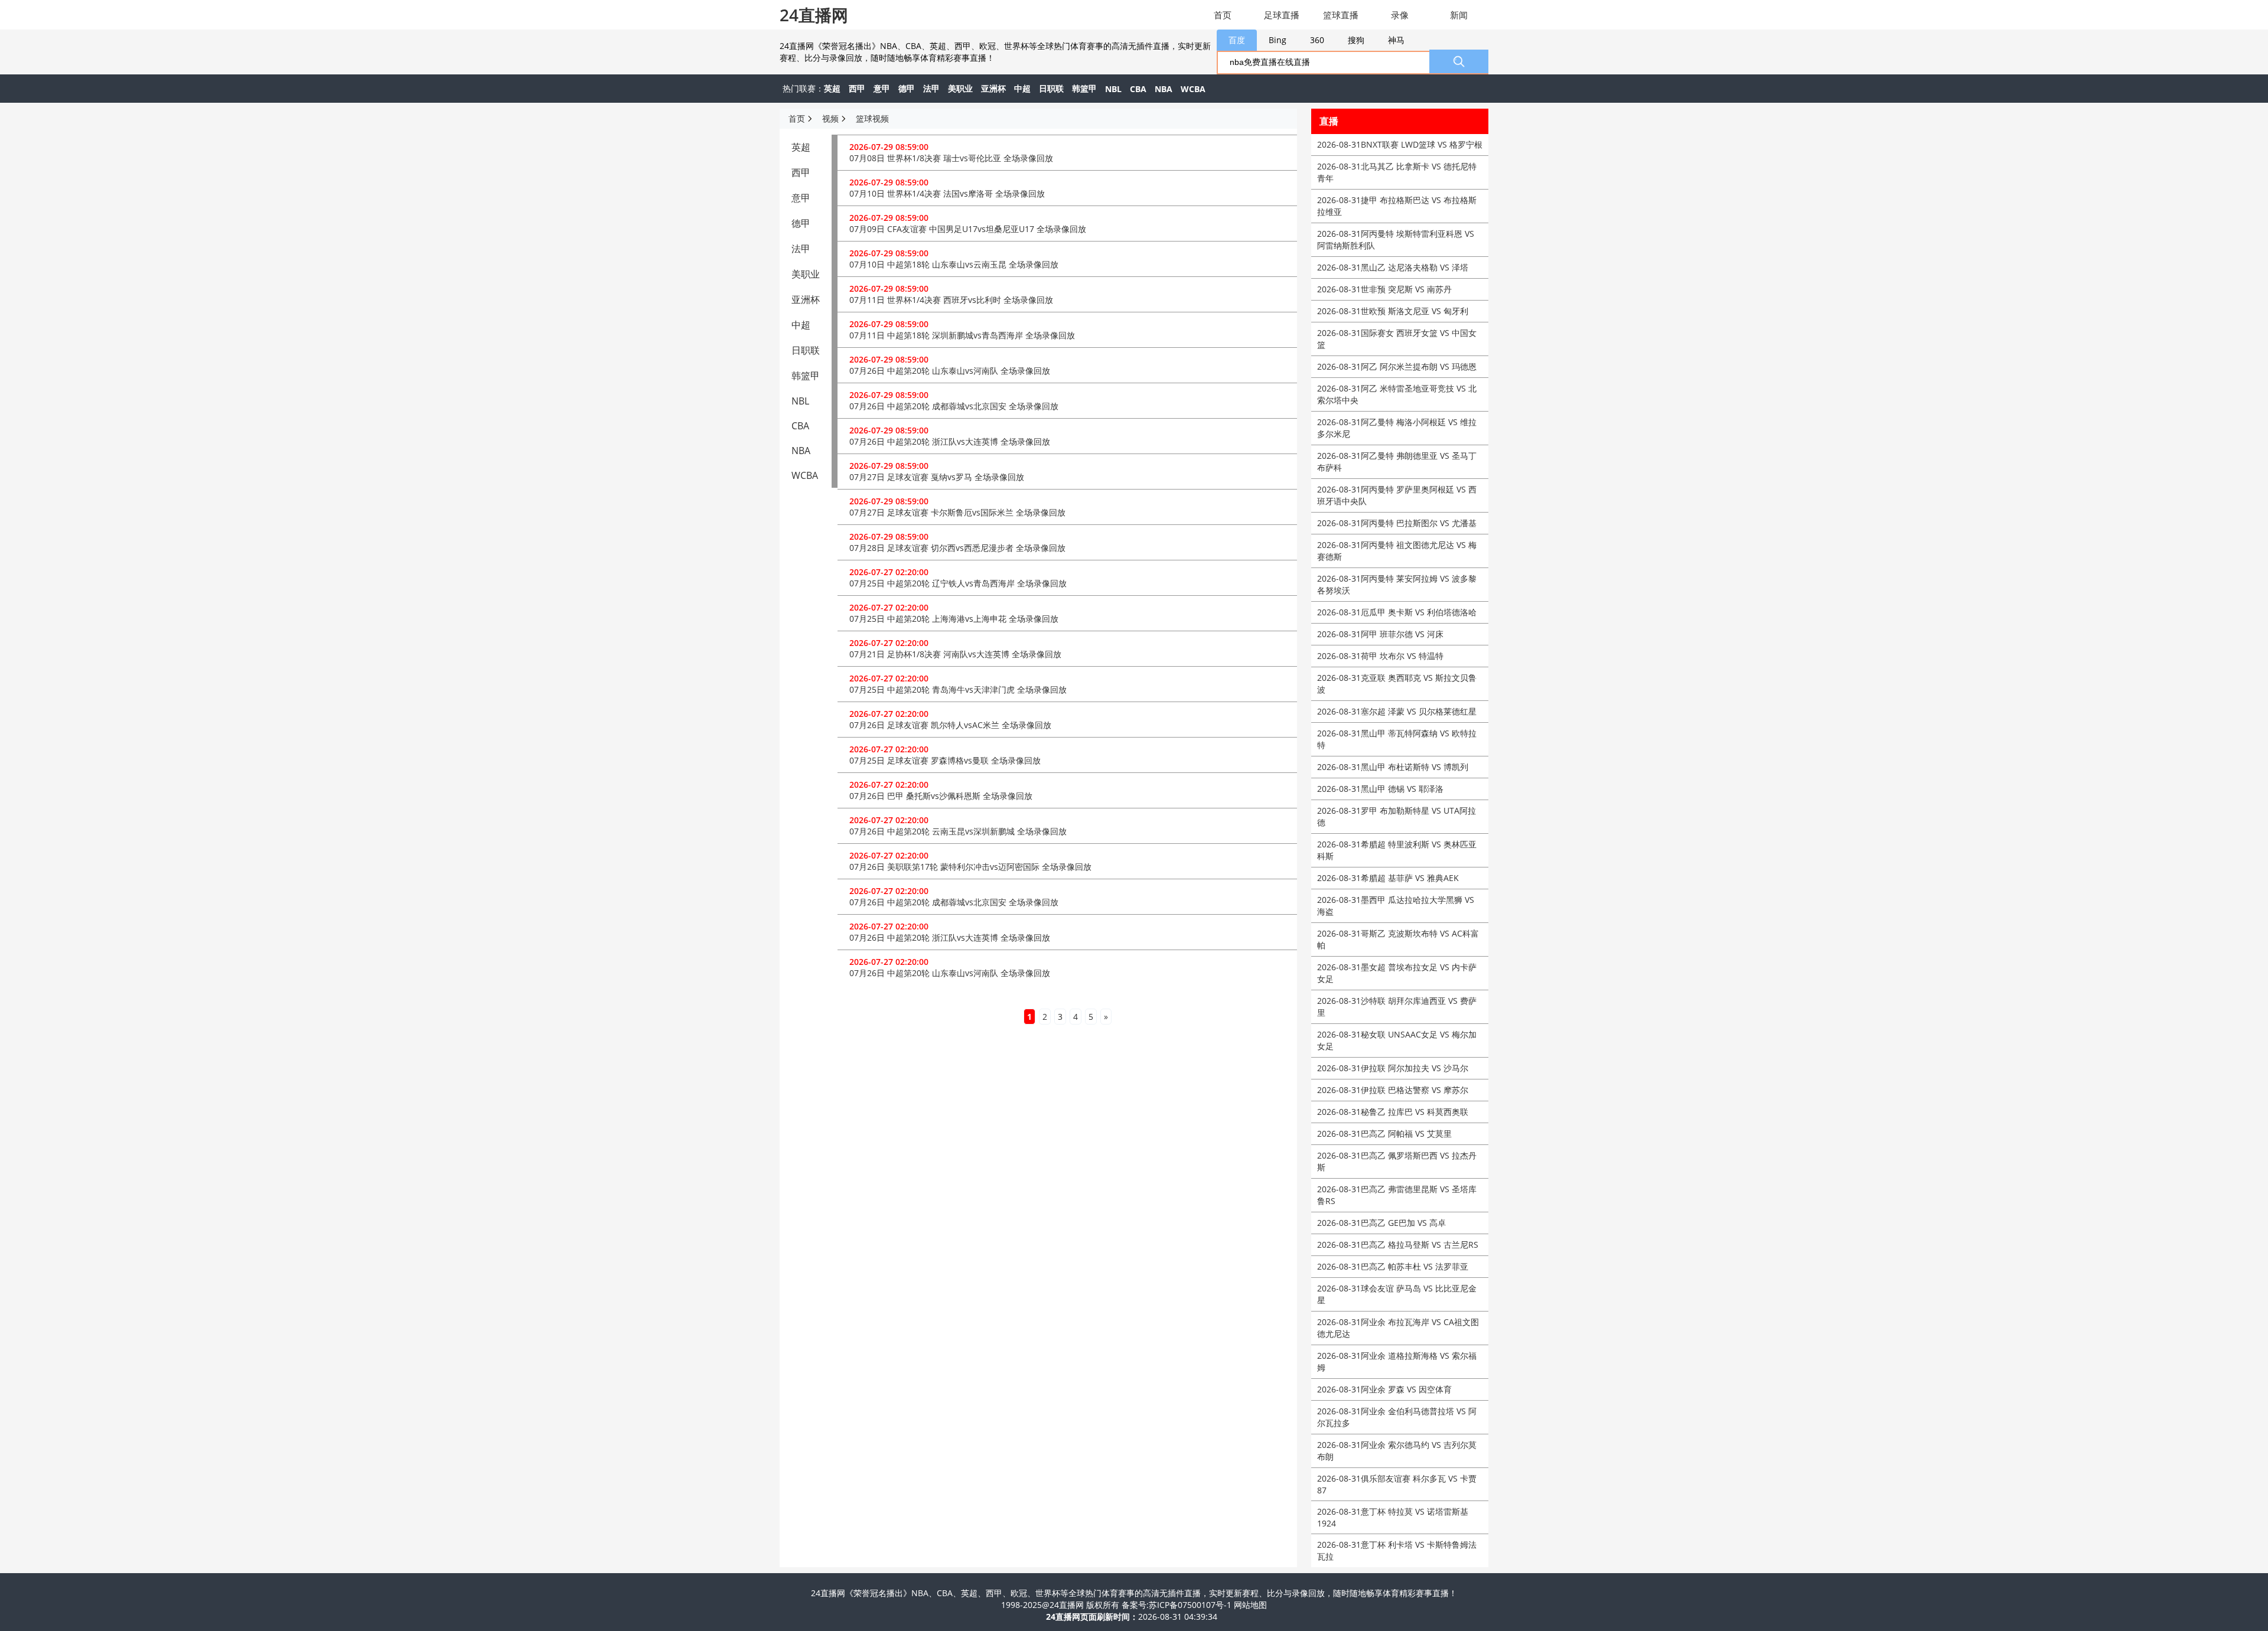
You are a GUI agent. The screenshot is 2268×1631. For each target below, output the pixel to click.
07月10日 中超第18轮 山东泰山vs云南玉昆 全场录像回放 (954, 264)
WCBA (1193, 89)
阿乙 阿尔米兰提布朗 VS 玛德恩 (1397, 366)
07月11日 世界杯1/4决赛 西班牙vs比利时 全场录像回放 (951, 300)
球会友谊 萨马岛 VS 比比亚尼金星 (1397, 1294)
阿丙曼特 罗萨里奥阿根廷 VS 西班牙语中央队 (1397, 495)
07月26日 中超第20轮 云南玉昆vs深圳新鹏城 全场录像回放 (958, 831)
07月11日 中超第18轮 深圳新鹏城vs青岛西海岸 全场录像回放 (962, 335)
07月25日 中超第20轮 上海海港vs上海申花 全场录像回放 (954, 619)
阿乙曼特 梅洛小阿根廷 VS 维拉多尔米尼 (1397, 428)
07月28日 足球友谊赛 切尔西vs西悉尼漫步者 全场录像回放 (957, 548)
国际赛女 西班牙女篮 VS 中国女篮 (1397, 339)
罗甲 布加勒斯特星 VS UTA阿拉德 (1397, 816)
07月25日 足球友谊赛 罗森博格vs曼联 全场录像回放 (945, 760)
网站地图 (1250, 1605)
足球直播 (1282, 15)
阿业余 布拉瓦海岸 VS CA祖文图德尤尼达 (1398, 1328)
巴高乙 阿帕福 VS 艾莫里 (1384, 1133)
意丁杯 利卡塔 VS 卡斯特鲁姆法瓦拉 (1397, 1550)
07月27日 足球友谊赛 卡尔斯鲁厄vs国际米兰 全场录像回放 (957, 512)
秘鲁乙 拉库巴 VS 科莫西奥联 (1393, 1112)
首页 (1223, 15)
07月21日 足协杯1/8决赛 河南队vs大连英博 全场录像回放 (955, 654)
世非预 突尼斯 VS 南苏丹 (1384, 289)
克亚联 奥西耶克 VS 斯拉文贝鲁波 (1397, 684)
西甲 (857, 88)
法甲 (931, 88)
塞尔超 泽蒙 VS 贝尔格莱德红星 (1397, 711)
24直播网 (814, 15)
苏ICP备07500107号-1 (1191, 1605)
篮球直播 (1341, 15)
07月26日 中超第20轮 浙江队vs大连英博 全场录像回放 (950, 441)
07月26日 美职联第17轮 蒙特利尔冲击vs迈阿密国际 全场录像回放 (970, 867)
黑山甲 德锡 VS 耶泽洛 (1380, 789)
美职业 (960, 88)
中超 (1022, 88)
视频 (830, 118)
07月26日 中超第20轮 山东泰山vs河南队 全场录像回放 (950, 371)
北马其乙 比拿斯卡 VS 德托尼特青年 (1397, 172)
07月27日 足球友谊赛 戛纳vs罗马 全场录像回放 (937, 477)
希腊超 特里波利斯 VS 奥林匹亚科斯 (1397, 850)
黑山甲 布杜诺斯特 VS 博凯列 (1393, 767)
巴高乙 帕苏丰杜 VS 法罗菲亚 (1393, 1266)
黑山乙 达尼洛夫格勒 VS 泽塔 (1393, 267)
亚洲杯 (993, 88)
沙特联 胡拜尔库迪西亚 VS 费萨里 (1397, 1007)
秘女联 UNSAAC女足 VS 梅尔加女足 (1397, 1040)
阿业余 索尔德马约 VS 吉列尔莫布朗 (1397, 1451)
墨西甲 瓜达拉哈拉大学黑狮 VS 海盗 (1396, 906)
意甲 (882, 88)
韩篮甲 (1084, 88)
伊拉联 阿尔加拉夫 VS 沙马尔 (1393, 1068)
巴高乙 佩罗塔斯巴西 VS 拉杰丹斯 (1397, 1161)
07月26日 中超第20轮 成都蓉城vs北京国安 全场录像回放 (954, 406)
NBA (1164, 89)
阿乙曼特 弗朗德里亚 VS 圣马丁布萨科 (1397, 461)
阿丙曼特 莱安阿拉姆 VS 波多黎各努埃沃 (1397, 584)
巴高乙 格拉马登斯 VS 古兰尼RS (1398, 1245)
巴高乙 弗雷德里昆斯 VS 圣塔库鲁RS (1397, 1195)
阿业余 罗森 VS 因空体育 (1384, 1389)
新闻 (1459, 15)
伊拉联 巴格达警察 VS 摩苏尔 (1393, 1090)
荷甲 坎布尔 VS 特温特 (1380, 656)
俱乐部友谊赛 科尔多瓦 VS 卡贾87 (1397, 1484)
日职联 (1051, 88)
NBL (1113, 89)
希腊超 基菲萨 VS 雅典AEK (1388, 878)
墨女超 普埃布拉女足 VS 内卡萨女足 (1397, 973)
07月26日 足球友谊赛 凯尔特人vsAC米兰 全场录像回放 (950, 725)
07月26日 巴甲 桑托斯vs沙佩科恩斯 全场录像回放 (941, 796)
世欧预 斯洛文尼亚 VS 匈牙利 (1393, 311)
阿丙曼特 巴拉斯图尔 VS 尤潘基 (1397, 523)
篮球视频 (872, 118)
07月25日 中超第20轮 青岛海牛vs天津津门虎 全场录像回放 (958, 689)
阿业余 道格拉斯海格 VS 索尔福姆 (1397, 1361)
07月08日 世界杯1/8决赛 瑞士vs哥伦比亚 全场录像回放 (951, 158)
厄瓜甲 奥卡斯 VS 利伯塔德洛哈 (1397, 612)
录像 (1400, 15)
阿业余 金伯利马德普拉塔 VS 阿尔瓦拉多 (1397, 1417)
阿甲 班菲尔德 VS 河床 (1380, 634)
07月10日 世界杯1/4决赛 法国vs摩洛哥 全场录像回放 (947, 193)
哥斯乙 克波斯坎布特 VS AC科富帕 (1398, 939)
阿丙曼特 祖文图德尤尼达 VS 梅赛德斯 (1397, 551)
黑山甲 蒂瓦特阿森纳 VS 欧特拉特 (1397, 739)
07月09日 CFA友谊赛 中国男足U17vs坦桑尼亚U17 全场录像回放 (968, 229)
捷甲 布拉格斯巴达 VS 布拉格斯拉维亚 (1397, 206)
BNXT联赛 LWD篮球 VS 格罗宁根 (1400, 144)
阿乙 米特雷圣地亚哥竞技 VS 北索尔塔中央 (1397, 394)
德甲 (907, 88)
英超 (832, 88)
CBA (1138, 89)
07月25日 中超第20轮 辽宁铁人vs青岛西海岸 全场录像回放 (958, 583)
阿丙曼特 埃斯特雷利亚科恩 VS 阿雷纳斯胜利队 (1396, 239)
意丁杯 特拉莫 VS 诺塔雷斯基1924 (1393, 1517)
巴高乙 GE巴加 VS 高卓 (1381, 1223)
